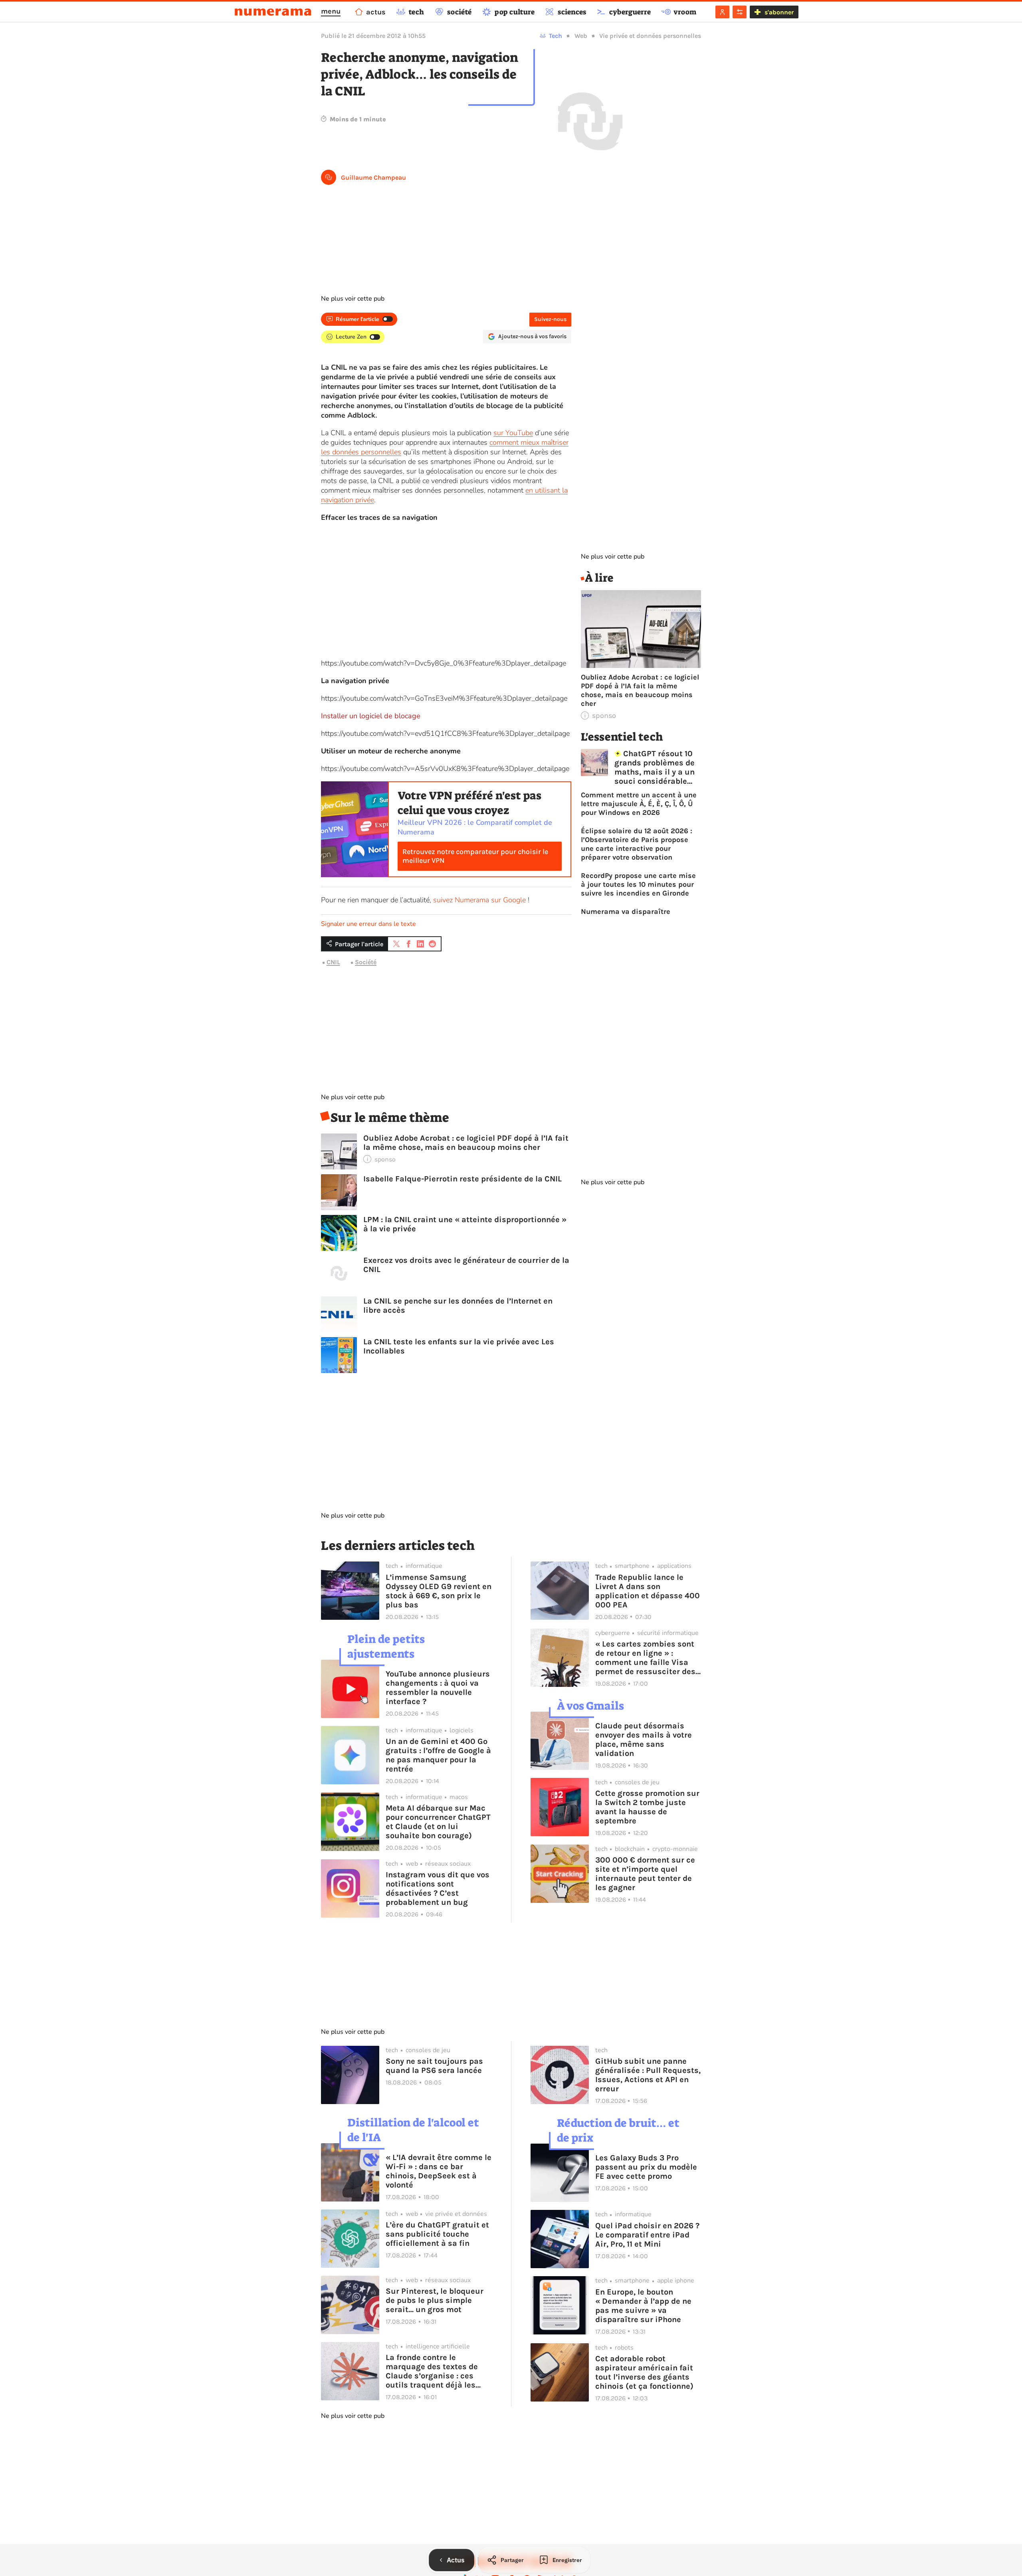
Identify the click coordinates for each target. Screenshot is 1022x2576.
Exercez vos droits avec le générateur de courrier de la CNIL (466, 1265)
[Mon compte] (722, 12)
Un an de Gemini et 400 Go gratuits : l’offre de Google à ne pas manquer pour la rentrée (438, 1755)
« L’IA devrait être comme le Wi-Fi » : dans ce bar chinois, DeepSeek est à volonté (439, 2171)
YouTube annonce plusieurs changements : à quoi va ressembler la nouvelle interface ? (438, 1688)
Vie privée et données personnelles (650, 36)
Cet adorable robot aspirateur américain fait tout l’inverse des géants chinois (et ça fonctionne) (644, 2372)
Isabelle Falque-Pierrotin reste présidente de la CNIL (462, 1179)
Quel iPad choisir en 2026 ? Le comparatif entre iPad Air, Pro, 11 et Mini (647, 2235)
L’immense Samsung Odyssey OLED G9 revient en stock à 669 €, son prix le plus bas (439, 1591)
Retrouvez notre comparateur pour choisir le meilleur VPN (475, 856)
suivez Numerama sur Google (479, 900)
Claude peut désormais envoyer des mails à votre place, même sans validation (644, 1740)
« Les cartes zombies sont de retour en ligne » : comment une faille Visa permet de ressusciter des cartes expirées (645, 1658)
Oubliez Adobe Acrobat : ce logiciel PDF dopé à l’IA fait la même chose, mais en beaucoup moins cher (466, 1143)
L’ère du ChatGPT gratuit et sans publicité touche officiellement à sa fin (437, 2234)
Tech (556, 36)
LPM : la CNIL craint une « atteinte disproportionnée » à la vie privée (465, 1224)
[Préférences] (740, 12)
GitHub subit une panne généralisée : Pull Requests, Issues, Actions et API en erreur (648, 2075)
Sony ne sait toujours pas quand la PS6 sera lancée (434, 2066)
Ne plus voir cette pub (353, 299)
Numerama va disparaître (626, 912)
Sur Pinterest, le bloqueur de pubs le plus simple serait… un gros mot (435, 2300)
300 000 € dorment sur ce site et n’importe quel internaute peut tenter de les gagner (645, 1874)
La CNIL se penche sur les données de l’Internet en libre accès (458, 1306)
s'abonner (779, 12)
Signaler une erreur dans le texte (368, 924)
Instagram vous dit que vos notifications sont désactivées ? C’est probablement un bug (438, 1888)
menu (331, 11)
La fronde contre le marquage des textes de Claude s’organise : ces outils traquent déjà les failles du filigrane (432, 2371)
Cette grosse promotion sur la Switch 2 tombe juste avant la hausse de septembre (647, 1807)
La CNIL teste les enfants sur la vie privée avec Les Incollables (459, 1346)
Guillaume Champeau (373, 177)
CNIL (333, 962)
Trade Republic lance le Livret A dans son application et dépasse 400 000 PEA (648, 1591)
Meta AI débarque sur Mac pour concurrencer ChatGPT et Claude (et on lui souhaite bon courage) (438, 1822)
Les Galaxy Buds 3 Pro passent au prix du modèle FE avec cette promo (646, 2167)
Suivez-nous (550, 319)
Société (366, 962)
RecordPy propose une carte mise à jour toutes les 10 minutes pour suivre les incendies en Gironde (638, 884)
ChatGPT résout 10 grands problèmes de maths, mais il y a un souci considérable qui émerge (655, 767)
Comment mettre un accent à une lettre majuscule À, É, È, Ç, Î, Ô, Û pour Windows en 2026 (639, 804)
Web (581, 36)
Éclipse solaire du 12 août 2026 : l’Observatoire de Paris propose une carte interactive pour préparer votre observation (637, 844)
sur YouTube (513, 433)
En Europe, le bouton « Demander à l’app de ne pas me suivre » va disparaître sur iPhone (643, 2306)
